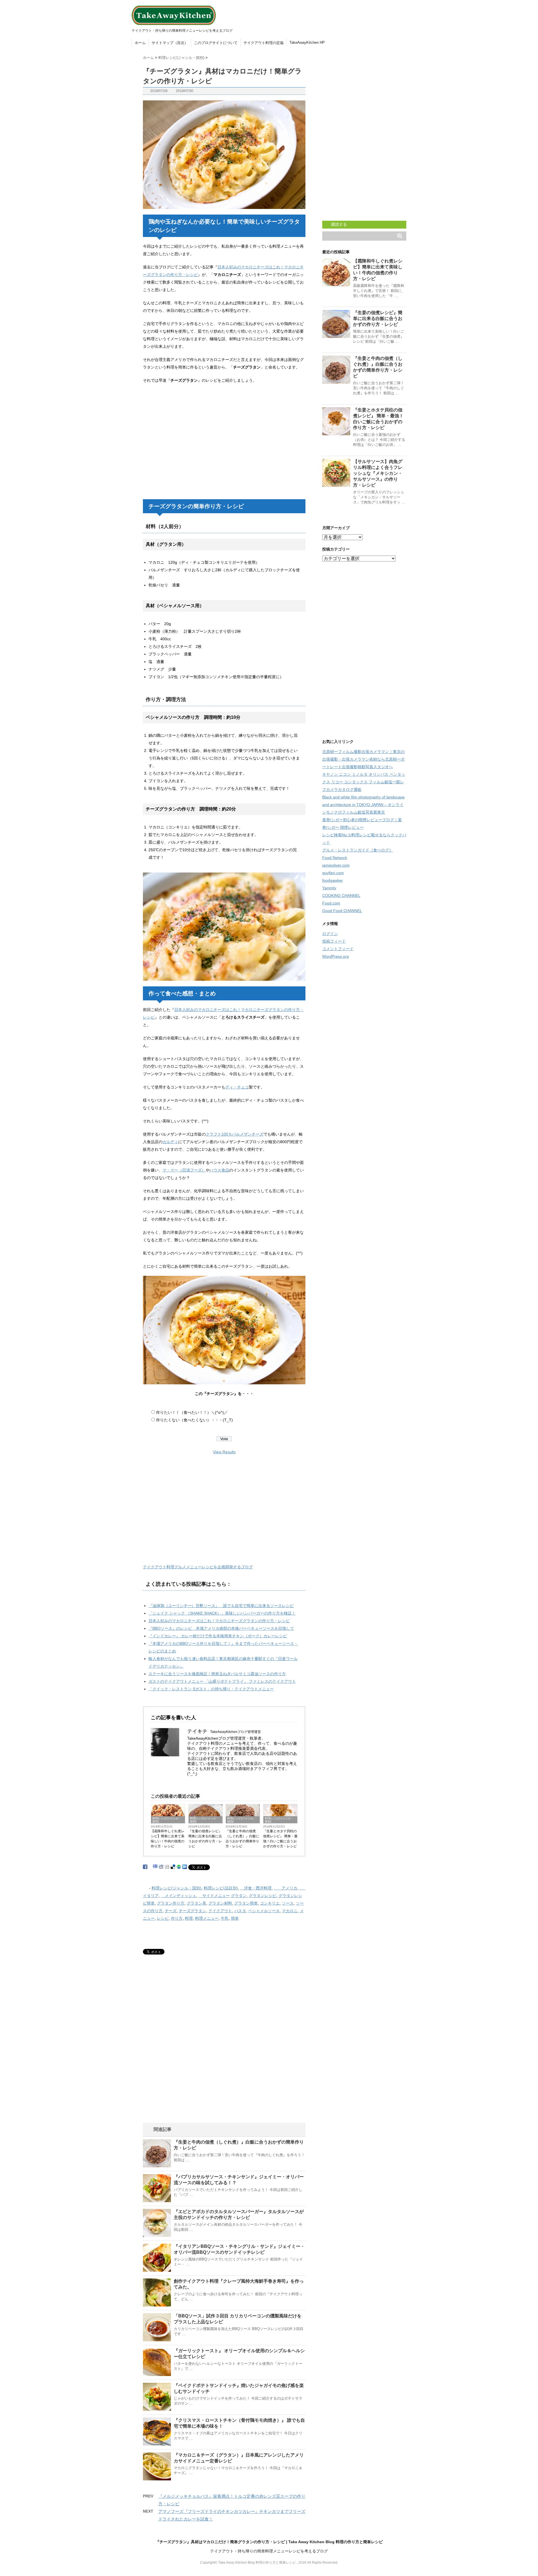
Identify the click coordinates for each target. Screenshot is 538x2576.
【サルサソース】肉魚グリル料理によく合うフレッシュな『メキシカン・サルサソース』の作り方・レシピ (378, 473)
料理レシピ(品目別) (221, 1888)
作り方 (177, 1918)
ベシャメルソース (264, 1911)
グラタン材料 (220, 1903)
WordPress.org (336, 956)
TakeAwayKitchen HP (307, 42)
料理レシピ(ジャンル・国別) (167, 1820)
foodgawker (333, 880)
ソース (288, 1903)
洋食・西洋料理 (256, 1888)
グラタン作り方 (171, 1903)
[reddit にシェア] (161, 1867)
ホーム (140, 43)
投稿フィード (334, 941)
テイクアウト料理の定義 (264, 43)
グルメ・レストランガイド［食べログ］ (358, 850)
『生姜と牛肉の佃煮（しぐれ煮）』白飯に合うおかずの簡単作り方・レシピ (242, 1839)
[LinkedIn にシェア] (185, 1867)
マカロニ (290, 1911)
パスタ (240, 1911)
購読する (338, 224)
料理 (189, 1918)
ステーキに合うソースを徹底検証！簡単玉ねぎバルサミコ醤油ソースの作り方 (217, 1674)
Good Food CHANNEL (342, 911)
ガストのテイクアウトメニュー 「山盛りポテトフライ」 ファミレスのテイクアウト (222, 1681)
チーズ (171, 1911)
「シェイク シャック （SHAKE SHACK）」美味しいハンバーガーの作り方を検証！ (222, 1613)
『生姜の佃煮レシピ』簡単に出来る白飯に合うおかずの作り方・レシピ (205, 1839)
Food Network (335, 858)
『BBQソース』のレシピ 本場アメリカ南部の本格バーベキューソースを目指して (221, 1628)
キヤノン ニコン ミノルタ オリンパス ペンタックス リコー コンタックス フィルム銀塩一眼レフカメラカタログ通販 (364, 782)
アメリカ (286, 1888)
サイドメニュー (214, 1896)
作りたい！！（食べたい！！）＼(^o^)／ (192, 1412)
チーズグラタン (193, 1911)
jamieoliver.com (336, 865)
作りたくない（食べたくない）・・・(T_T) (194, 1420)
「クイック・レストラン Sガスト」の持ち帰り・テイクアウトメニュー (211, 1689)
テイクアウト (220, 1911)
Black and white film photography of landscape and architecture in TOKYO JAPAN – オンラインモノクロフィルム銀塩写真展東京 (363, 805)
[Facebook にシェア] (145, 1867)
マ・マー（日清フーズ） (184, 1170)
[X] (192, 1782)
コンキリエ (270, 1903)
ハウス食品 (219, 1170)
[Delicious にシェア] (173, 1867)
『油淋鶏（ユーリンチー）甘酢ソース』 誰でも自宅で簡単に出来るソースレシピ (221, 1606)
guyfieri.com (333, 873)
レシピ (163, 1918)
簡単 (235, 1918)
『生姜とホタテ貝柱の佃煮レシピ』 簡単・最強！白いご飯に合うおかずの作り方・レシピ (280, 1839)
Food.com (331, 903)
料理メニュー (207, 1918)
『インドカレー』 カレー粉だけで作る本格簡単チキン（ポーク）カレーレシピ (218, 1636)
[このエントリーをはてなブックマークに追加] (155, 1866)
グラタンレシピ (263, 1896)
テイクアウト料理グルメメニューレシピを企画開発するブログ (198, 1567)
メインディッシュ (178, 1896)
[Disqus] (224, 2052)
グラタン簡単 (246, 1903)
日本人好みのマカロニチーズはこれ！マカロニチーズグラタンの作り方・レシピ (219, 1621)
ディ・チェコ (237, 1087)
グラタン (239, 1896)
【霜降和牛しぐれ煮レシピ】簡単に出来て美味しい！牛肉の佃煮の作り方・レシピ (168, 1839)
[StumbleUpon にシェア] (179, 1867)
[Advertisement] (190, 452)
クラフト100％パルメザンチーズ (235, 1134)
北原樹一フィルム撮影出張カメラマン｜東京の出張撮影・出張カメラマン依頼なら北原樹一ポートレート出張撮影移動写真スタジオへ (363, 759)
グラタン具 (196, 1903)
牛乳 (225, 1918)
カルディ (170, 1142)
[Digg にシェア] (167, 1867)
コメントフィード (338, 949)
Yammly (329, 888)
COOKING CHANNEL (341, 896)
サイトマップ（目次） (170, 43)
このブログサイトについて (216, 43)
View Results (224, 1452)
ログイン (330, 934)
